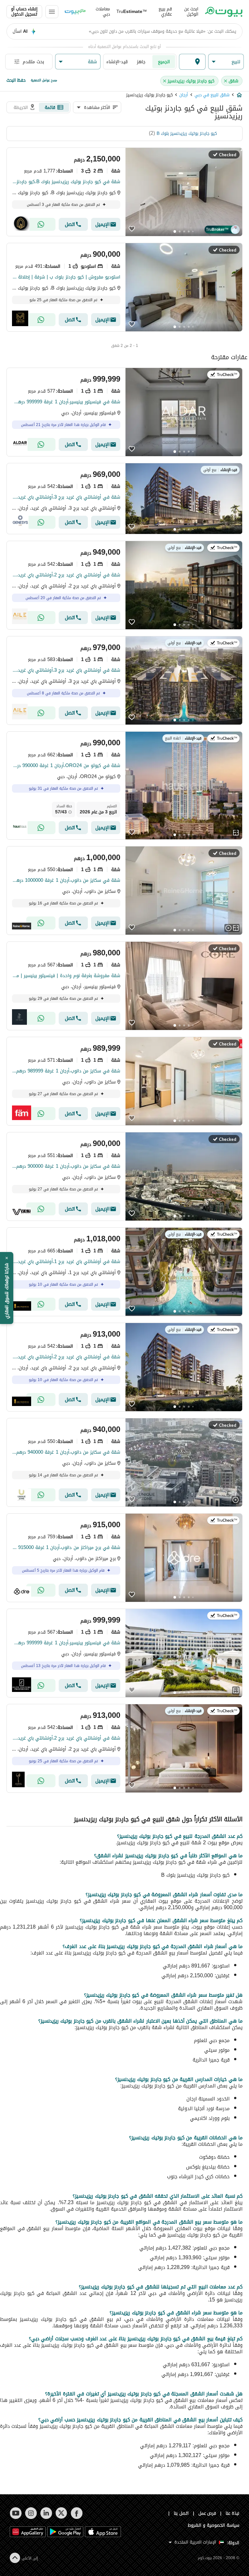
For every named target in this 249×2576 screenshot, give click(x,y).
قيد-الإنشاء (117, 62)
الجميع (164, 62)
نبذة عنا (232, 2513)
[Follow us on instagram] (31, 2513)
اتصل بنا (181, 2513)
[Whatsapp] (41, 224)
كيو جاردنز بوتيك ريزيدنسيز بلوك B (187, 133)
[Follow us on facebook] (77, 2513)
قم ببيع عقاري (165, 12)
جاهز (141, 62)
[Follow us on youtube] (16, 2513)
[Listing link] (124, 192)
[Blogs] (75, 12)
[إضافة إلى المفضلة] (132, 230)
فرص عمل (207, 2513)
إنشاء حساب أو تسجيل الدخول (24, 12)
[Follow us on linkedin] (46, 2513)
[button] (226, 62)
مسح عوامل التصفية (44, 80)
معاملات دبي (103, 12)
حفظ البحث (16, 80)
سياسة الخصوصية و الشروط (213, 2525)
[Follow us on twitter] (61, 2513)
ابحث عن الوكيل (191, 12)
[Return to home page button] (224, 12)
